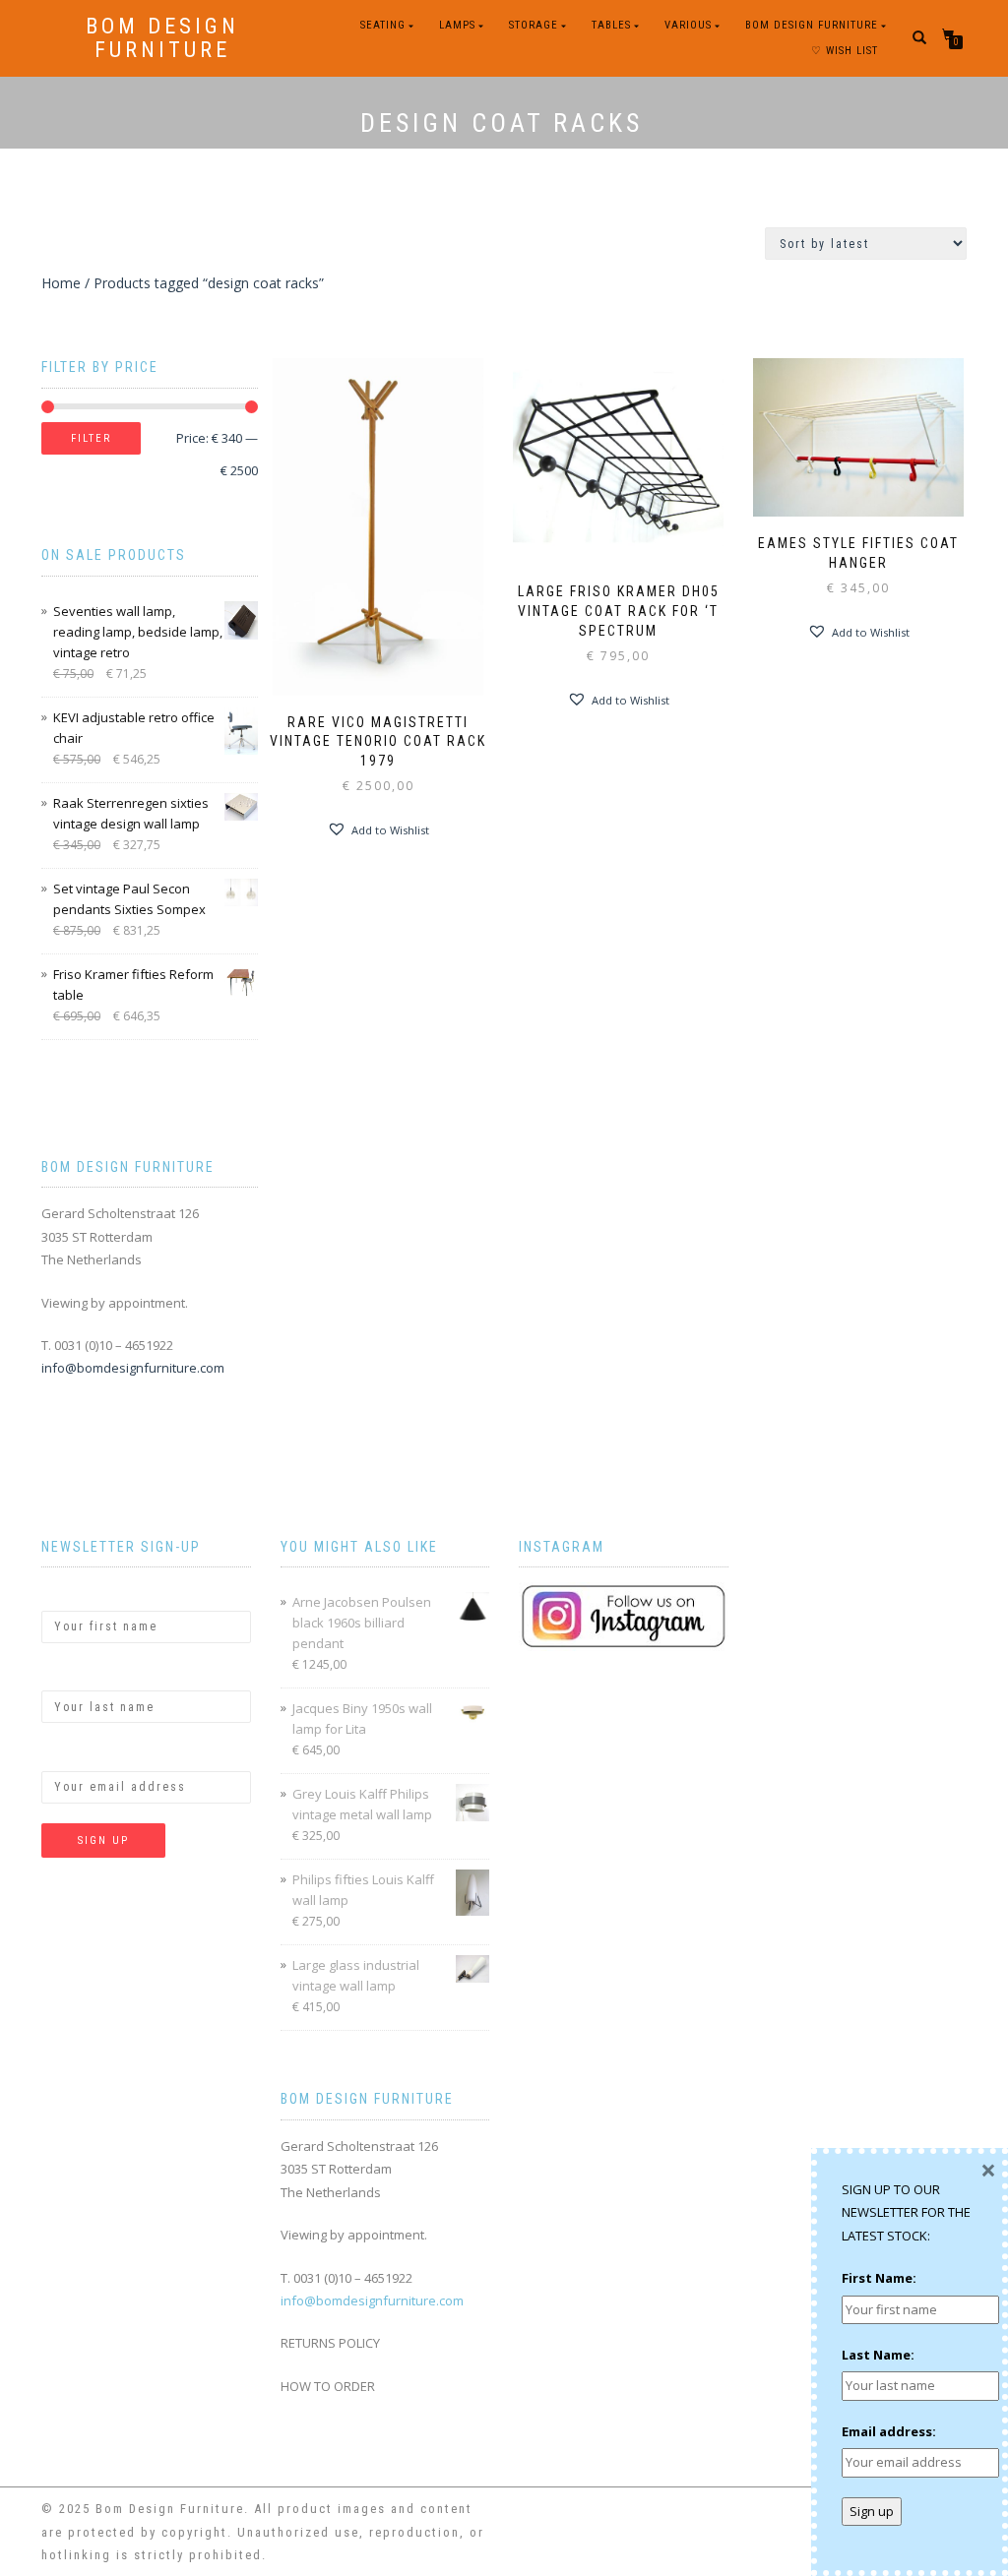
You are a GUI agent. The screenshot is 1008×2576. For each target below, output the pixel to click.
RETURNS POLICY (330, 2343)
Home (61, 283)
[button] (378, 829)
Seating (383, 25)
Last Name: (78, 1674)
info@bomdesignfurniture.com (133, 1368)
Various (688, 25)
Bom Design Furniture (162, 38)
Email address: (89, 1753)
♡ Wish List (845, 51)
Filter (91, 438)
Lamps (457, 25)
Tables (611, 25)
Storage (534, 25)
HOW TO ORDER (328, 2386)
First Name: (79, 1593)
